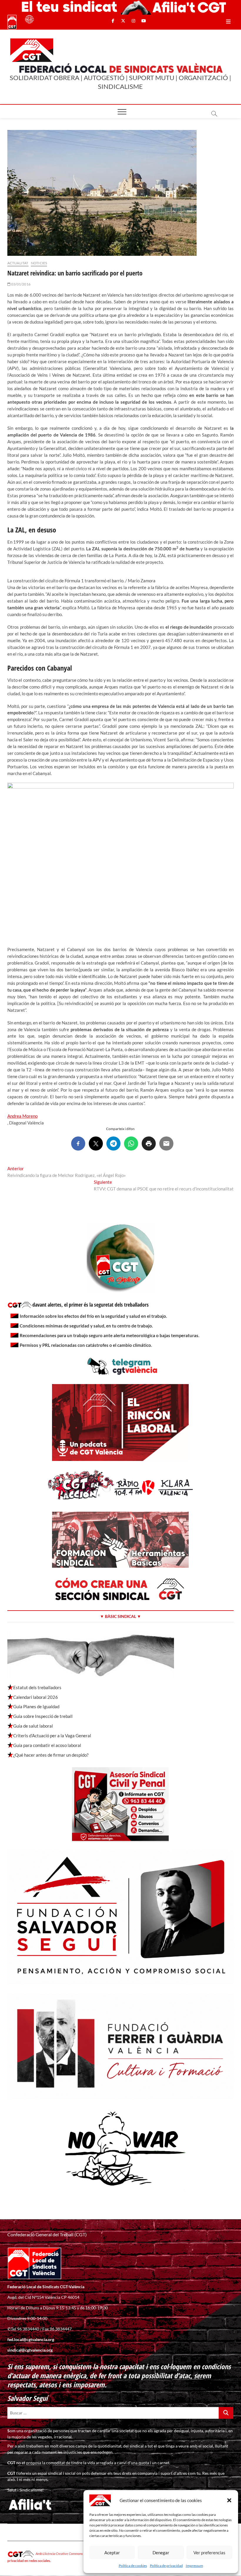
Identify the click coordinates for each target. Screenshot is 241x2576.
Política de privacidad (166, 2566)
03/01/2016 (21, 284)
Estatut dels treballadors (37, 1687)
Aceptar (112, 2553)
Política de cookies (133, 2566)
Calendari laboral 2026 (36, 1697)
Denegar (161, 2553)
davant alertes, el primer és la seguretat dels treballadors (91, 1305)
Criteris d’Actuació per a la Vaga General (52, 1736)
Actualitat (18, 263)
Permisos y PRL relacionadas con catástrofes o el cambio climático (85, 1345)
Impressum (194, 2566)
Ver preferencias (209, 2553)
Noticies (39, 263)
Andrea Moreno (22, 1116)
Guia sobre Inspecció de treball (43, 1716)
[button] (229, 2500)
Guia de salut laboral (33, 1726)
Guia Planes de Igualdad (36, 1706)
